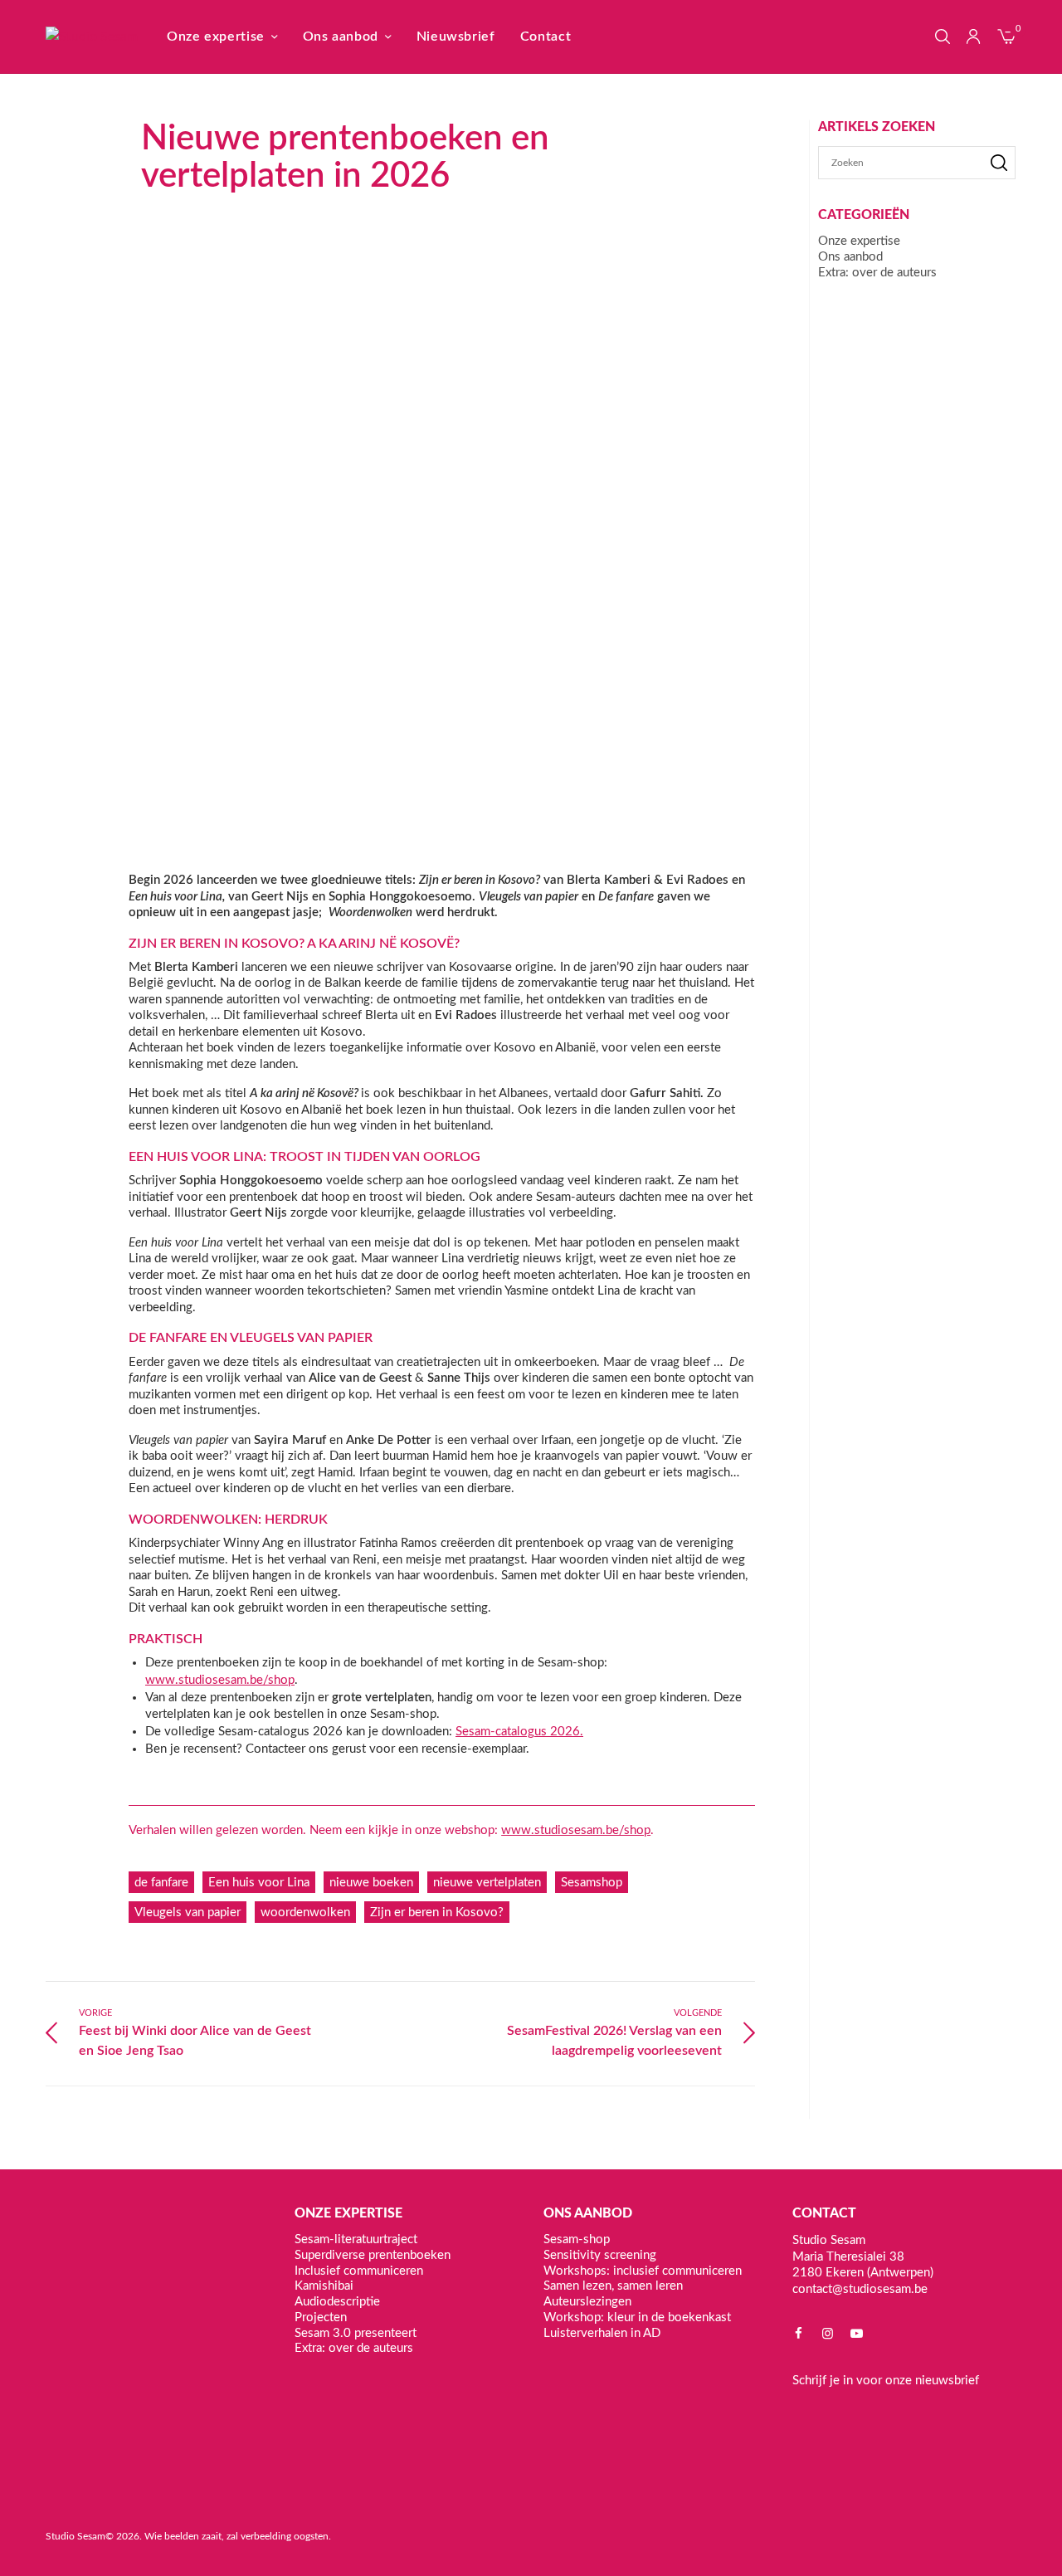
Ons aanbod (341, 37)
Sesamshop (592, 1883)
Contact (546, 37)
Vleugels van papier (188, 1912)
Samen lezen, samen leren (613, 2286)
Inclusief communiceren (359, 2270)
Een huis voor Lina (259, 1883)
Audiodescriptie (337, 2302)
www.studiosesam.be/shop (220, 1680)
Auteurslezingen (587, 2302)
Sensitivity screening (600, 2254)
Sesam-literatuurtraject (356, 2239)
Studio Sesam (76, 2536)
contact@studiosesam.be (860, 2288)
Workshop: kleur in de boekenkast (637, 2317)
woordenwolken (305, 1912)
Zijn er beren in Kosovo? (437, 1912)
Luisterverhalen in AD (602, 2332)
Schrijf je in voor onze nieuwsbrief (886, 2381)
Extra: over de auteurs (877, 273)
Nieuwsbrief (456, 37)
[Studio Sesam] (92, 37)
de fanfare (161, 1883)
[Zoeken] (999, 163)
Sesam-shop (577, 2239)
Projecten (321, 2317)
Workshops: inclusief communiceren (643, 2270)
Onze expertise (216, 37)
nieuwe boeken (371, 1883)
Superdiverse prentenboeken (373, 2254)
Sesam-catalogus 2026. (519, 1732)
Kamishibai (324, 2286)
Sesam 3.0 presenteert (356, 2332)
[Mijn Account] (973, 37)
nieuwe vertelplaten (487, 1883)
